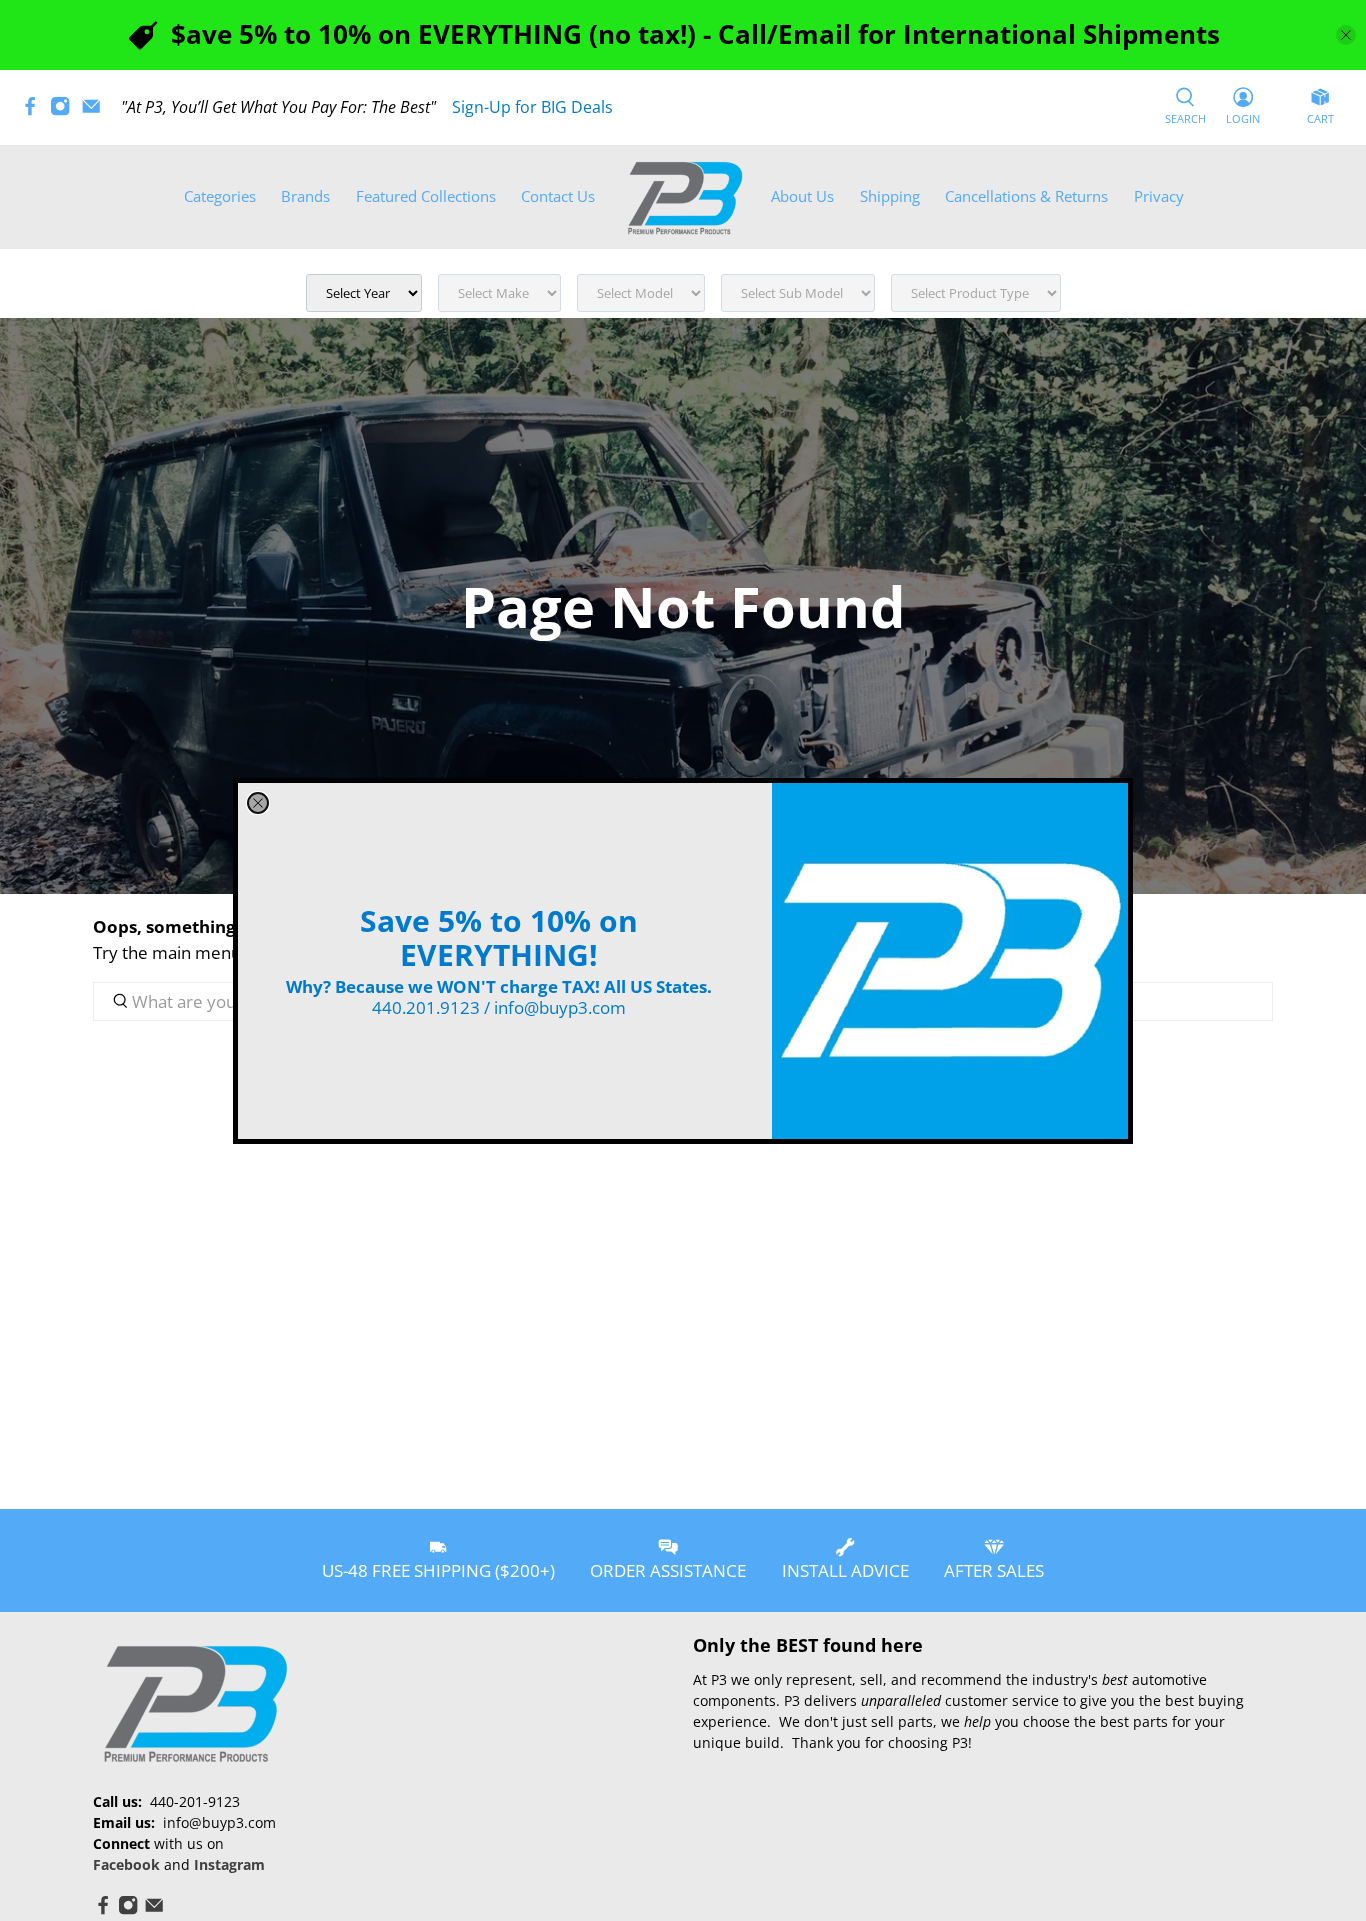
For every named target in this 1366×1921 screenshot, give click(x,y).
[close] (258, 803)
